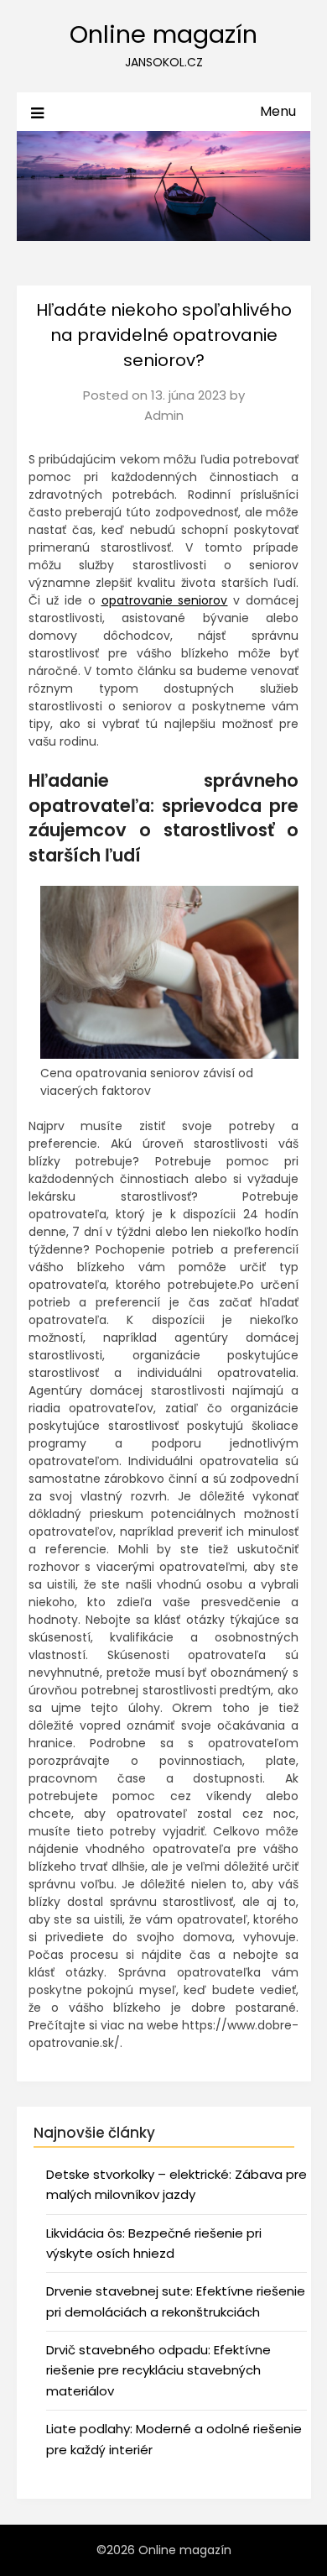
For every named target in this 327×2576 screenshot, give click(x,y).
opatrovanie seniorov (165, 600)
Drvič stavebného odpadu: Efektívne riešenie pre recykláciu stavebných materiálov (158, 2370)
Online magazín (163, 34)
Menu (278, 111)
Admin (164, 415)
